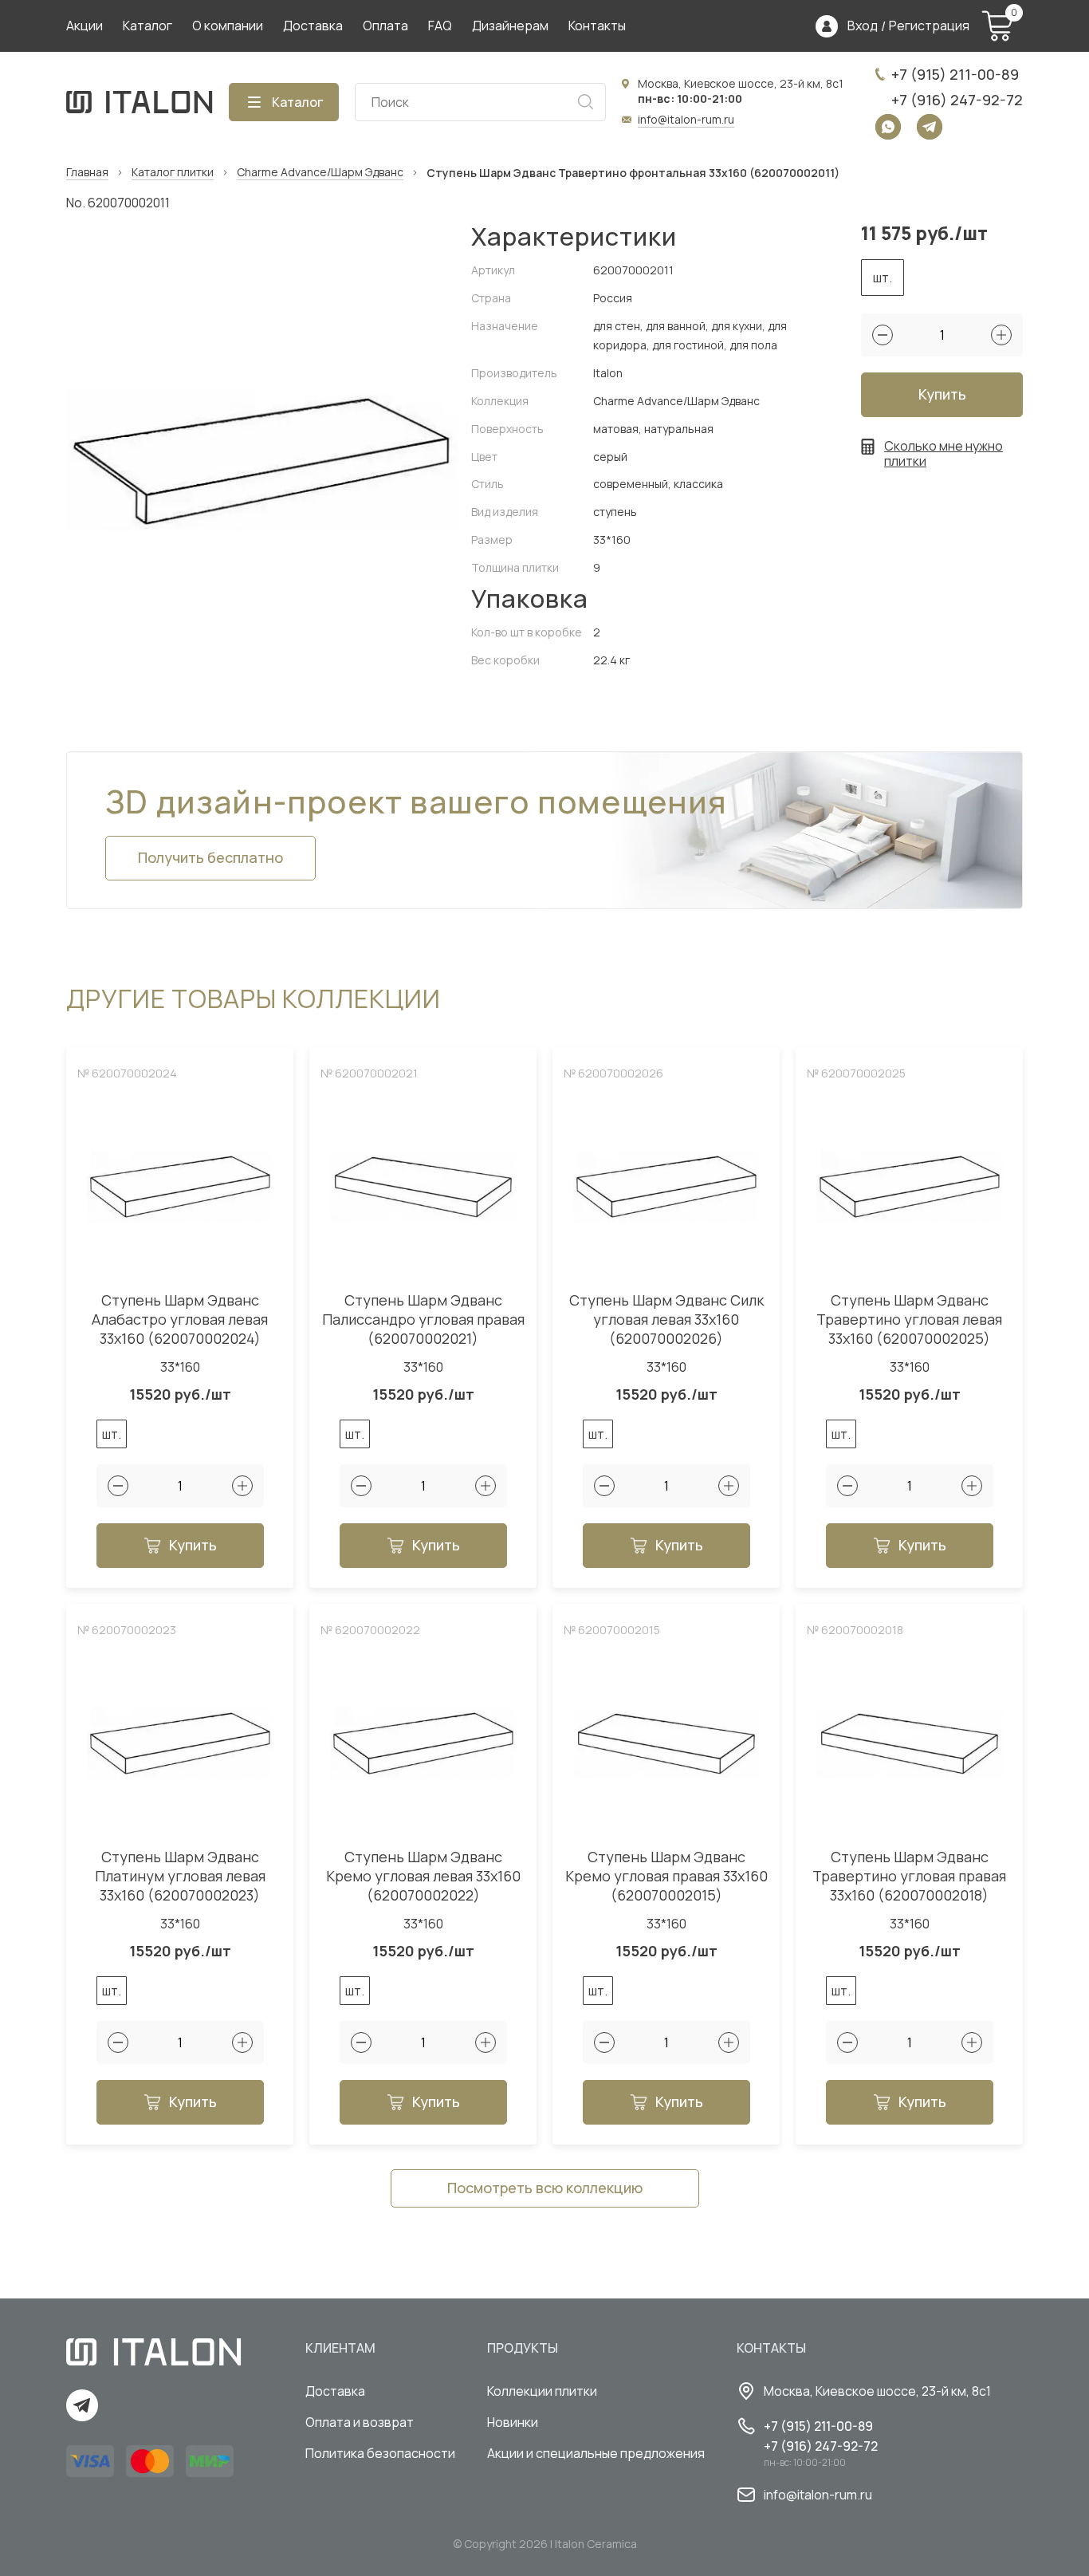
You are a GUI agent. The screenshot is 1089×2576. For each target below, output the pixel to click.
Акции (85, 26)
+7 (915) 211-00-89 (955, 74)
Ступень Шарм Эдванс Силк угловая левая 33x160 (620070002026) (666, 1320)
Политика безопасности (380, 2453)
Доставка (313, 26)
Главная (87, 173)
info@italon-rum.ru (686, 119)
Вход (863, 26)
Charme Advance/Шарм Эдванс (320, 173)
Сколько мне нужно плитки (944, 454)
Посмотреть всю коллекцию (545, 2188)
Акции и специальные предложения (596, 2453)
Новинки (513, 2422)
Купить (942, 394)
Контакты (597, 26)
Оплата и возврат (360, 2422)
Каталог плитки (173, 173)
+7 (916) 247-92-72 (957, 100)
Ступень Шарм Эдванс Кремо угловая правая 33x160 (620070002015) (666, 1876)
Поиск (585, 102)
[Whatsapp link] (888, 127)
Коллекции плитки (542, 2391)
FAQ (440, 26)
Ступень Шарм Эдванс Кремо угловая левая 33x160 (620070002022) (423, 1876)
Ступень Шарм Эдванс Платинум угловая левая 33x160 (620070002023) (180, 1876)
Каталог (147, 26)
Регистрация (929, 26)
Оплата (385, 26)
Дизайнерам (510, 26)
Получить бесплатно (210, 857)
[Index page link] (140, 102)
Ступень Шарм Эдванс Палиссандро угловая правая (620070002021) (423, 1320)
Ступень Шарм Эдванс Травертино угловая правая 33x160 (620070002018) (909, 1876)
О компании (228, 26)
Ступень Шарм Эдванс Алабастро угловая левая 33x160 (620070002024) (180, 1320)
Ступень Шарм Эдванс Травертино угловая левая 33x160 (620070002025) (909, 1320)
